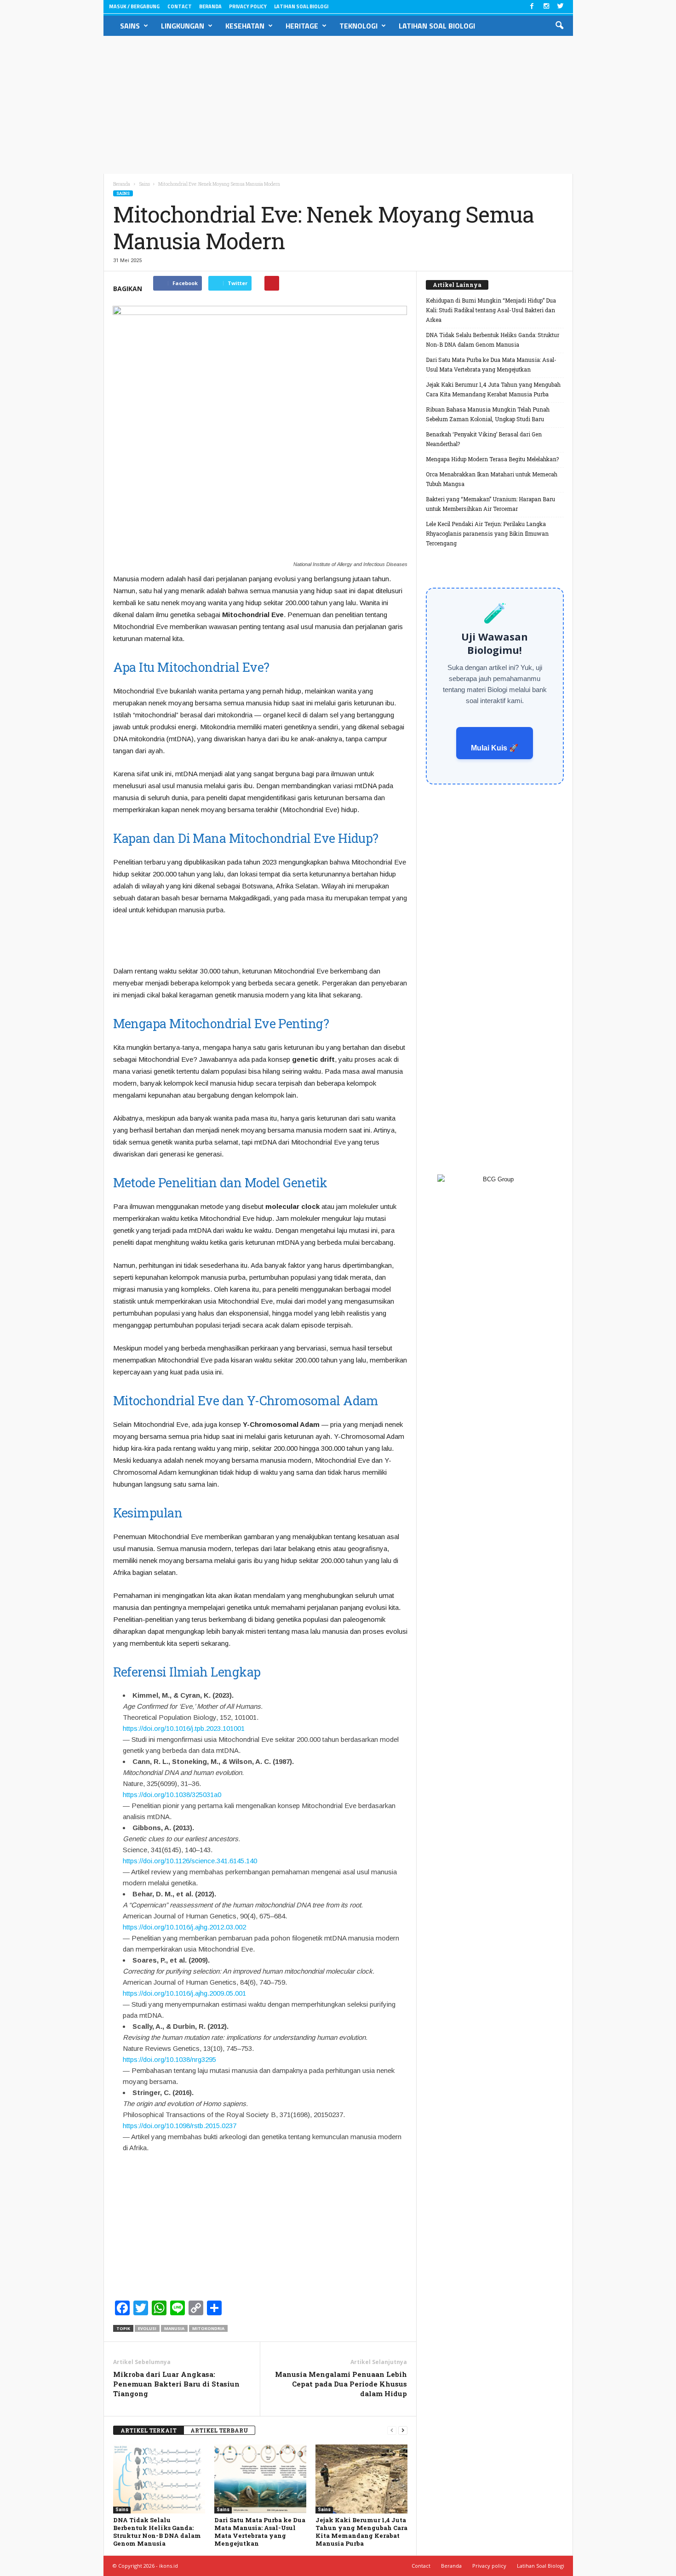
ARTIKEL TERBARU (219, 2430)
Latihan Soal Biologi (301, 6)
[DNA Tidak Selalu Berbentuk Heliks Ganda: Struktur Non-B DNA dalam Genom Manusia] (159, 2479)
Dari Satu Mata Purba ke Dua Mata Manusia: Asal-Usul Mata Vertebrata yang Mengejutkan (260, 2532)
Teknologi (358, 26)
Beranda (210, 6)
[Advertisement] (338, 105)
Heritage (302, 26)
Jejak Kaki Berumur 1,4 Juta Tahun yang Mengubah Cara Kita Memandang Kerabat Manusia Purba (361, 2532)
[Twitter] (561, 7)
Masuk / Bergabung (134, 6)
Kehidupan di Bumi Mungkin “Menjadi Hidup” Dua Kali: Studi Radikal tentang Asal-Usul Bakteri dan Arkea (491, 310)
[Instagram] (546, 7)
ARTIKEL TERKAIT (149, 2430)
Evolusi (147, 2328)
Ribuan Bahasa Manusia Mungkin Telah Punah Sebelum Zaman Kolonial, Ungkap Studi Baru (488, 414)
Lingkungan (183, 26)
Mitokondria (208, 2328)
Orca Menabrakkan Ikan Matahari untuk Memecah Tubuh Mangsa (492, 479)
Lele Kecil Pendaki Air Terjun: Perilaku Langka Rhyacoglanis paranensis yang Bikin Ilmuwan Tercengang (487, 533)
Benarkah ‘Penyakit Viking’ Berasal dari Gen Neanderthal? (484, 439)
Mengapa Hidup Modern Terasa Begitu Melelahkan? (492, 459)
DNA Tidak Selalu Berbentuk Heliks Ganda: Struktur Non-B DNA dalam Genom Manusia (157, 2532)
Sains (130, 26)
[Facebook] (532, 7)
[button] (559, 26)
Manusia (174, 2328)
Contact (180, 6)
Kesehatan (245, 26)
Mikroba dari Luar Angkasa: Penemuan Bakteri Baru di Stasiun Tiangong (176, 2384)
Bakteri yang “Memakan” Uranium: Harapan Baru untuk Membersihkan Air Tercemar (490, 504)
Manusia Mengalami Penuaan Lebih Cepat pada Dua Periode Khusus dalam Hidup (341, 2384)
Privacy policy (248, 6)
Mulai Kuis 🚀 (495, 748)
